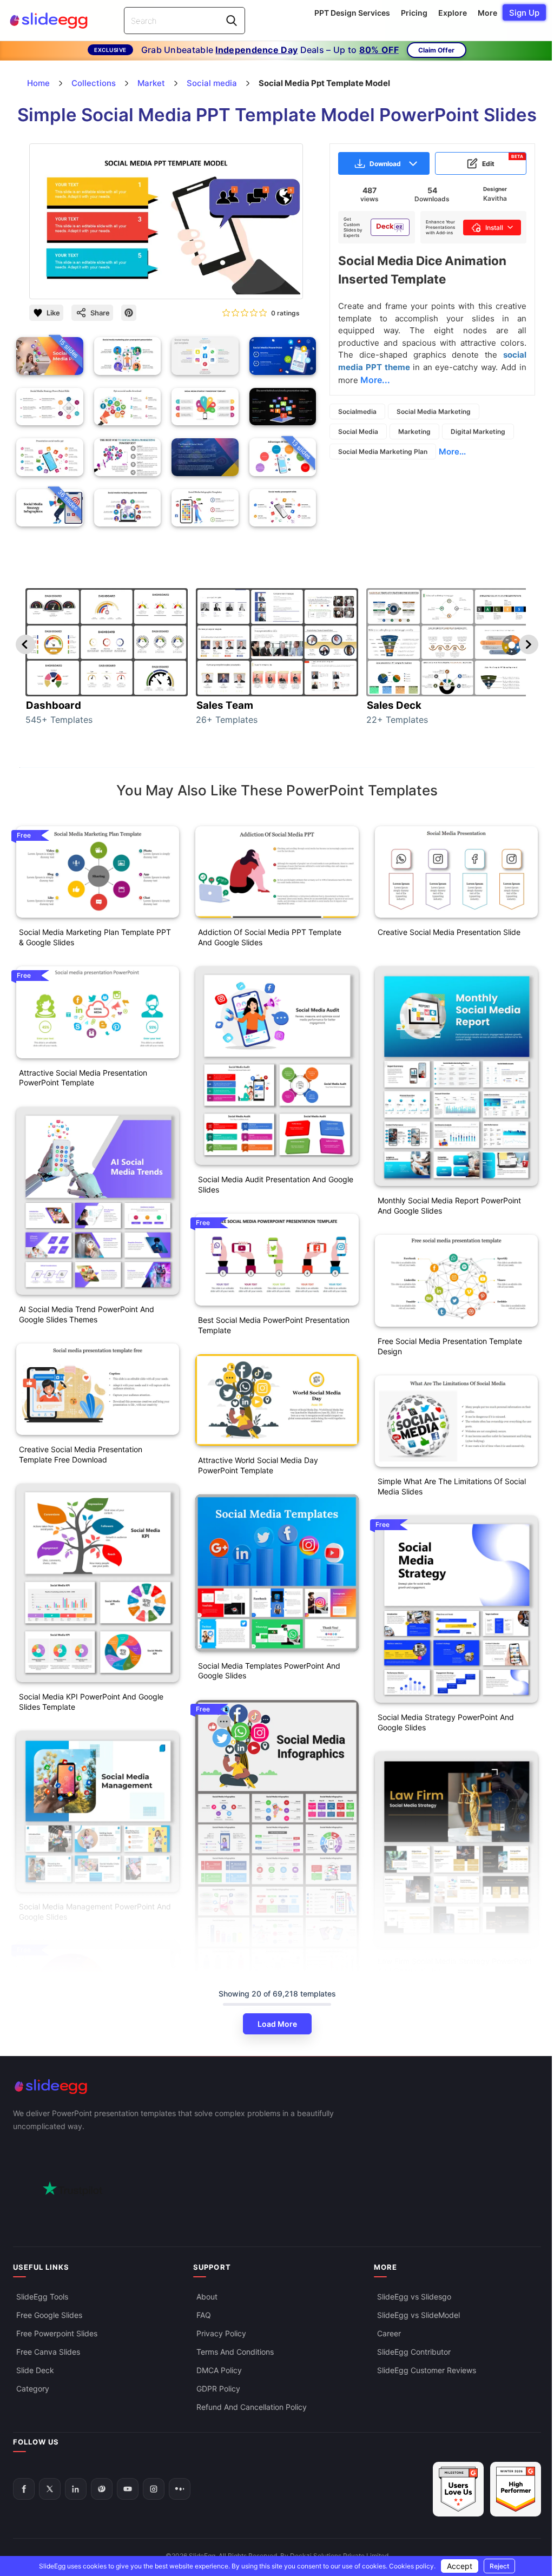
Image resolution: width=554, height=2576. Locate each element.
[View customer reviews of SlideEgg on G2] (516, 2489)
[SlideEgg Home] (277, 2087)
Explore (453, 13)
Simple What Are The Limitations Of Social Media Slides (452, 1486)
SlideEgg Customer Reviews (427, 2370)
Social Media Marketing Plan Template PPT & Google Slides (95, 937)
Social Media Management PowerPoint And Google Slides (95, 1912)
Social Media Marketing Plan (383, 452)
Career (389, 2333)
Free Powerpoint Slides (57, 2333)
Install (494, 228)
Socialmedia (357, 411)
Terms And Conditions (235, 2352)
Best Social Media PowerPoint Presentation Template (274, 1325)
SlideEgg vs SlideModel (418, 2315)
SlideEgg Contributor (414, 2352)
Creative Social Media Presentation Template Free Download (81, 1454)
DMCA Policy (219, 2370)
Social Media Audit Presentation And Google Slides (276, 1184)
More (487, 13)
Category (33, 2389)
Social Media (358, 431)
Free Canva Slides (48, 2352)
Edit (503, 161)
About (207, 2297)
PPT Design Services (352, 13)
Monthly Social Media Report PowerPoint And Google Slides (449, 1205)
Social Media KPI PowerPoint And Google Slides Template (91, 1702)
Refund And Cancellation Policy (252, 2407)
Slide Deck (35, 2370)
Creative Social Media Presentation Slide (449, 932)
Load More (277, 2024)
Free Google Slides (49, 2315)
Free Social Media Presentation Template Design (450, 1346)
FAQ (204, 2315)
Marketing (414, 431)
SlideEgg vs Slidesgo (414, 2297)
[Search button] (232, 21)
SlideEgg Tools (42, 2297)
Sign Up (524, 13)
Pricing (414, 13)
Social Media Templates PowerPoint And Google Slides (269, 1671)
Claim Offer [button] (436, 50)
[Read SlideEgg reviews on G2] (458, 2489)
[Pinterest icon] (129, 313)
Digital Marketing (478, 431)
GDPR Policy (218, 2389)
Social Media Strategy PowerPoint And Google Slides (446, 1722)
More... (452, 452)
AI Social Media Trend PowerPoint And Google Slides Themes (87, 1314)
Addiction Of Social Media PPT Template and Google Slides (270, 937)
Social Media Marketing (434, 411)
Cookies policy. (412, 2566)
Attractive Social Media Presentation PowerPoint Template (83, 1078)
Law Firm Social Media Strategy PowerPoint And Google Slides (455, 1966)
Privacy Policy (221, 2333)
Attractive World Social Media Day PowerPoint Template (258, 1465)
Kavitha (495, 198)
